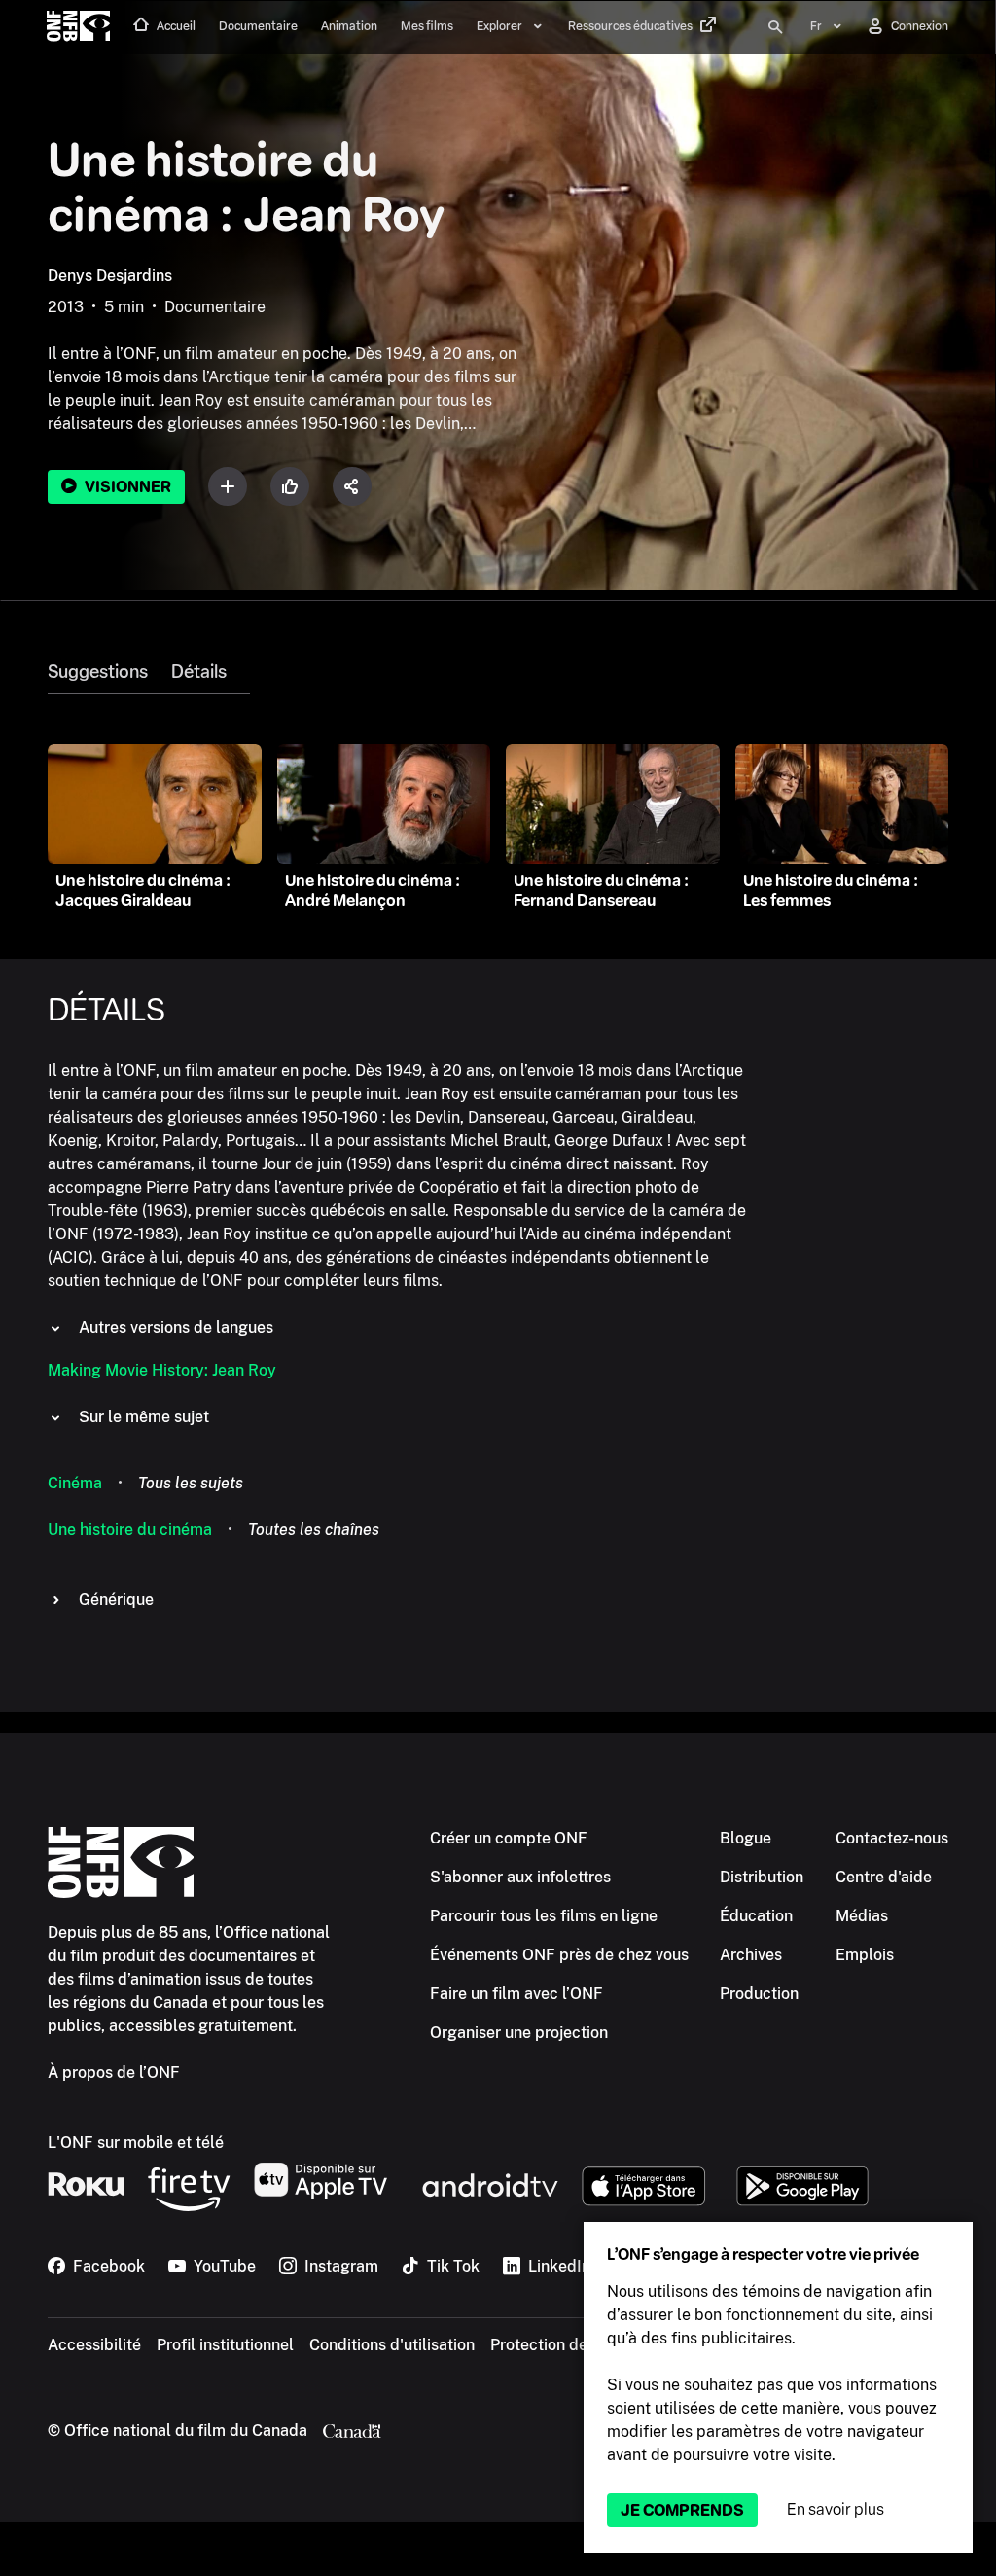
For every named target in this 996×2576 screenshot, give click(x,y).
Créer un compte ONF (509, 1838)
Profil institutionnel (225, 2345)
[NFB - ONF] (78, 27)
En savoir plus (836, 2509)
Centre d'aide (884, 1877)
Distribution (762, 1877)
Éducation (756, 1916)
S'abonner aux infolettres (520, 1877)
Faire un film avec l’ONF (516, 1994)
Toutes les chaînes (314, 1530)
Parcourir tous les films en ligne (544, 1916)
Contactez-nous (892, 1838)
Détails (199, 672)
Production (759, 1994)
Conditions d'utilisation (392, 2345)
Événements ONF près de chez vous (559, 1955)
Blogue (746, 1838)
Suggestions (98, 672)
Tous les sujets (191, 1483)
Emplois (865, 1955)
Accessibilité (94, 2345)
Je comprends (682, 2510)
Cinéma (75, 1483)
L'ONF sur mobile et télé (136, 2143)
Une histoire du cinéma (130, 1530)
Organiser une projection (519, 2033)
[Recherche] (775, 27)
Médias (862, 1916)
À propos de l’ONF (114, 2073)
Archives (751, 1955)
